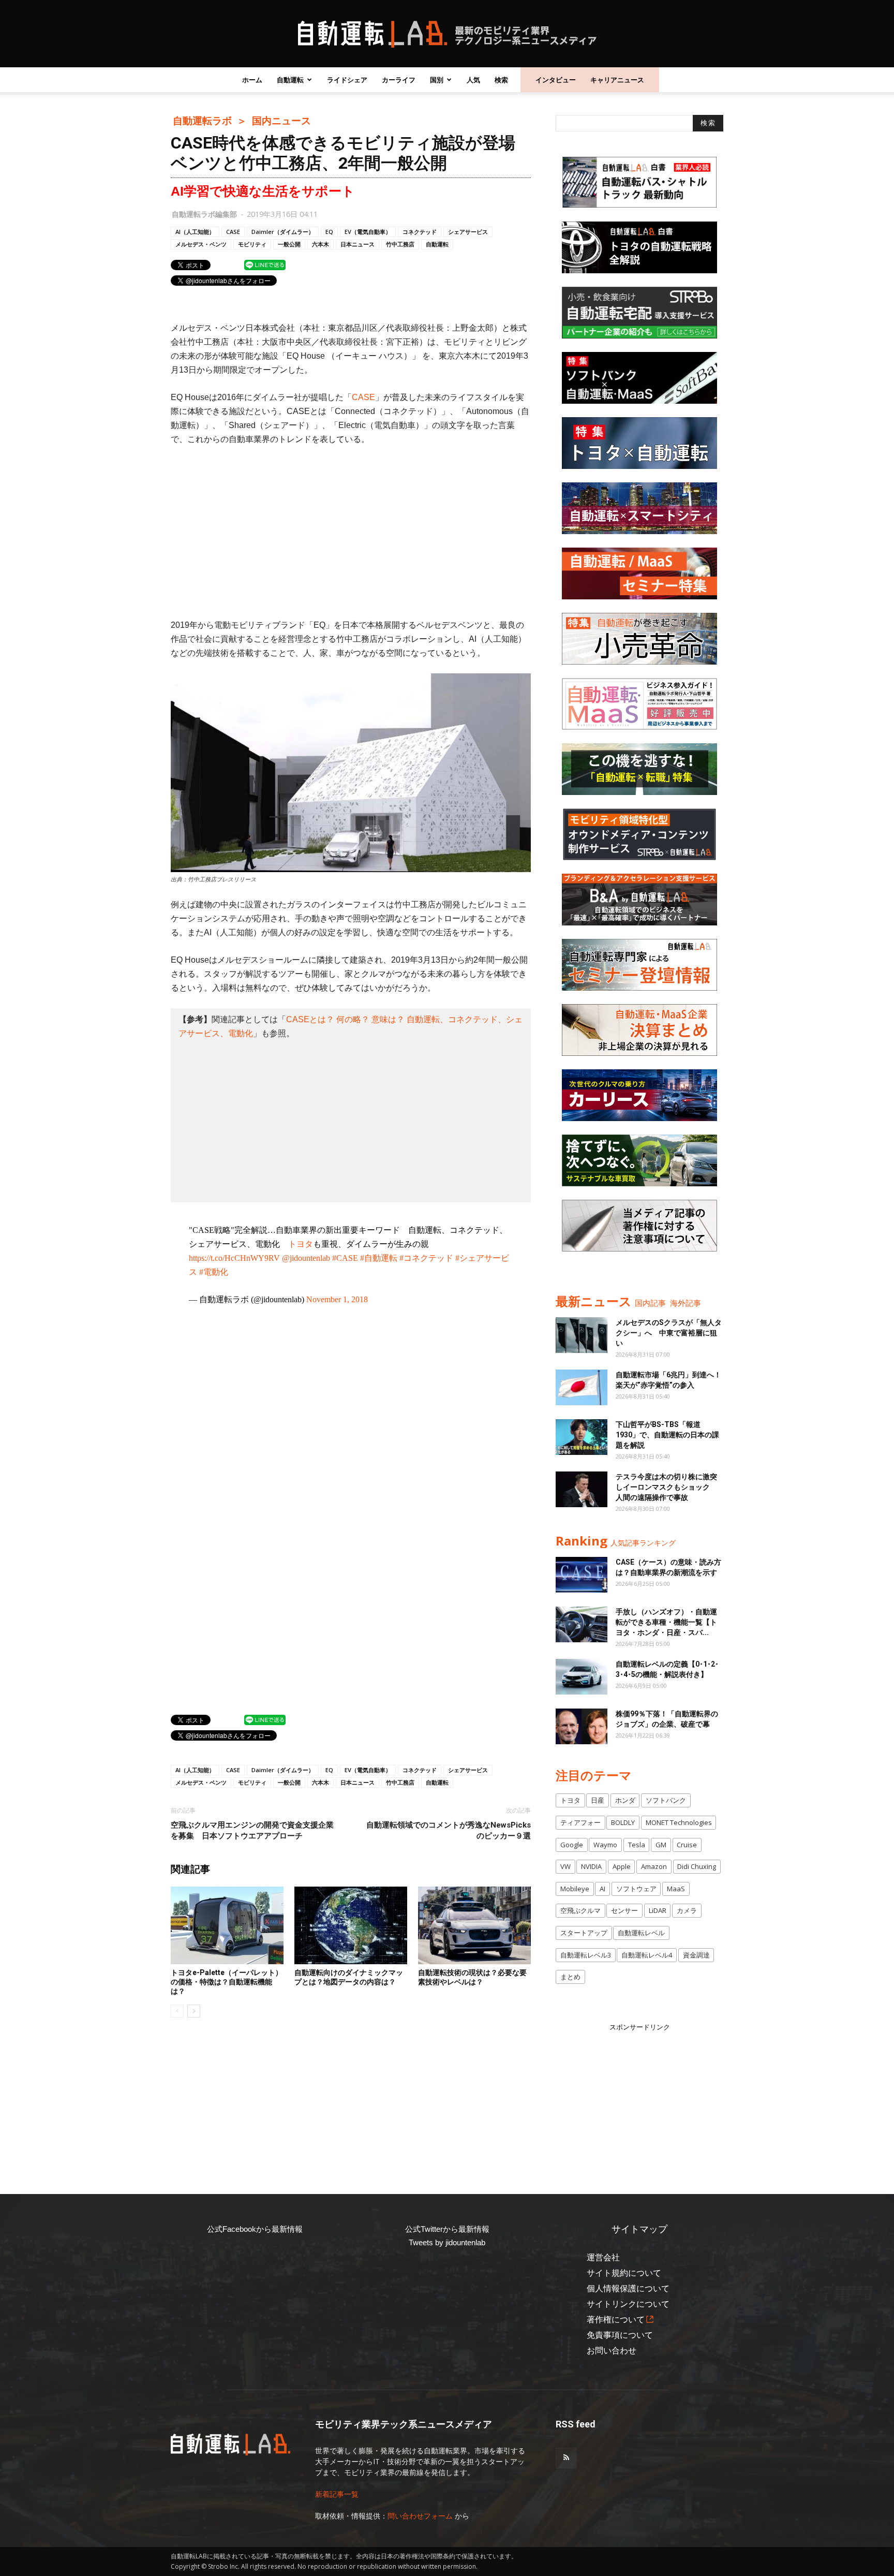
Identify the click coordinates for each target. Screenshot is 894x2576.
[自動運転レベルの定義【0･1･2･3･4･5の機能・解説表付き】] (582, 1677)
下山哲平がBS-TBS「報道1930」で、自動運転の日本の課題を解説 (667, 1435)
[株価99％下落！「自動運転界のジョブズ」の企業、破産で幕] (582, 1726)
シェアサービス (468, 232)
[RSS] (566, 2458)
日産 (598, 1800)
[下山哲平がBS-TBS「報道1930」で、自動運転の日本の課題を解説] (582, 1437)
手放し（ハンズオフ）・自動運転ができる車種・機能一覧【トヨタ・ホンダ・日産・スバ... (666, 1622)
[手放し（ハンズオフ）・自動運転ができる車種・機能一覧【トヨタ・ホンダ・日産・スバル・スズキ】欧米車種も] (582, 1624)
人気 (473, 80)
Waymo (605, 1845)
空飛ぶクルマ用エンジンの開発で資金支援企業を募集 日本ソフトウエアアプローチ (252, 1830)
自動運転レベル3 (586, 1955)
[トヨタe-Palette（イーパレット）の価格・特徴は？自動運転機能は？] (227, 1925)
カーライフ (399, 80)
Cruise (687, 1845)
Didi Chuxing (697, 1866)
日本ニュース (357, 244)
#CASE (345, 1258)
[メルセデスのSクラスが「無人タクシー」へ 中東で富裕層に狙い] (582, 1335)
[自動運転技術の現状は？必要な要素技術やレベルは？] (474, 1925)
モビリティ (252, 244)
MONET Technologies (679, 1822)
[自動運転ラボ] (447, 34)
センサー (624, 1910)
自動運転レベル (641, 1933)
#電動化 (214, 1272)
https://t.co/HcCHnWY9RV (234, 1258)
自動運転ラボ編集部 (204, 214)
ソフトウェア (636, 1889)
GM (661, 1845)
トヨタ (301, 1244)
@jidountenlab (306, 1258)
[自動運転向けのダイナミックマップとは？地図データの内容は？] (351, 1925)
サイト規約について (624, 2273)
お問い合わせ (612, 2351)
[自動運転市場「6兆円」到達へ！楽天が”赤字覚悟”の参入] (582, 1387)
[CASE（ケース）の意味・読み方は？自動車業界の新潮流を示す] (582, 1575)
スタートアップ (584, 1933)
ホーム (252, 80)
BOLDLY (623, 1822)
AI (602, 1889)
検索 (501, 80)
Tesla (637, 1845)
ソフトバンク (666, 1800)
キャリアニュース (617, 80)
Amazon (654, 1866)
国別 (437, 80)
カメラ (687, 1910)
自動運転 (290, 80)
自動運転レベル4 (647, 1955)
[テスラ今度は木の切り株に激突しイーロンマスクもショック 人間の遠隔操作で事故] (582, 1489)
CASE (233, 232)
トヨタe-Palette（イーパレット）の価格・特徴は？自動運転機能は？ (227, 1982)
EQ (329, 232)
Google (572, 1845)
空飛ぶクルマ (580, 1910)
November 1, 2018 (337, 1299)
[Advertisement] (351, 532)
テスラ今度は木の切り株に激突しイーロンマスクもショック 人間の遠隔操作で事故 (666, 1487)
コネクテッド (420, 232)
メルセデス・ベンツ (201, 244)
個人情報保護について (628, 2288)
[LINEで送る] (265, 264)
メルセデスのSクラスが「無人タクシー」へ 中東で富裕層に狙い (669, 1333)
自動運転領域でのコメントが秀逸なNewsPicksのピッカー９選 (449, 1830)
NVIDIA (591, 1866)
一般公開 (289, 244)
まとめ (570, 1977)
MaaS (676, 1889)
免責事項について (620, 2335)
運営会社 (603, 2257)
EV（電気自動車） (368, 232)
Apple (622, 1866)
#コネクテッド (426, 1258)
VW (565, 1866)
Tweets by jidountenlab (447, 2242)
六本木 (321, 244)
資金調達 (696, 1955)
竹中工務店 (400, 244)
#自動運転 (379, 1258)
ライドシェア (347, 80)
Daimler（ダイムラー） (283, 232)
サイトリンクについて (628, 2304)
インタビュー (556, 80)
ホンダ (625, 1800)
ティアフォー (580, 1822)
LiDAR (658, 1910)
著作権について (616, 2320)
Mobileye (575, 1889)
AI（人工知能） (195, 232)
